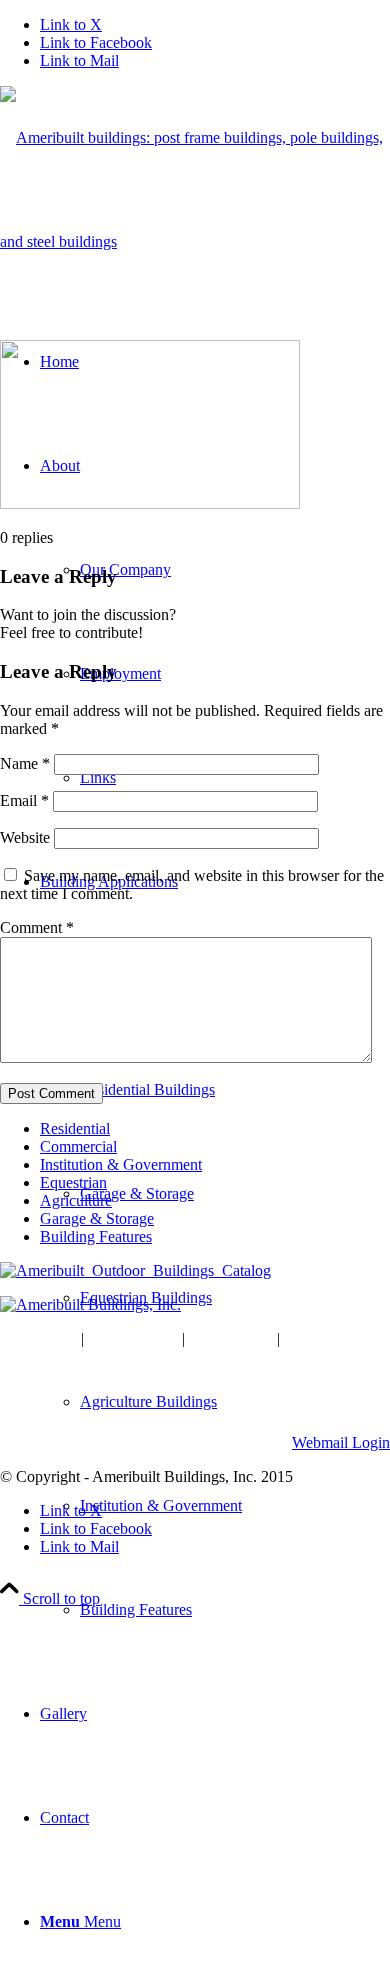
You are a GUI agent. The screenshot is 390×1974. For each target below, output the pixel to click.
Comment (37, 927)
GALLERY (231, 1338)
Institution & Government (121, 1164)
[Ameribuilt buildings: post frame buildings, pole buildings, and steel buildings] (195, 241)
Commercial (78, 1146)
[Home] (90, 1304)
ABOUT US (133, 1338)
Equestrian (73, 1182)
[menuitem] (235, 1506)
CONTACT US (339, 1338)
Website (25, 837)
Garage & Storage (97, 1218)
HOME (49, 1338)
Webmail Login (341, 1442)
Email (24, 800)
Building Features (96, 1236)
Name (25, 763)
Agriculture (76, 1200)
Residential (75, 1128)
